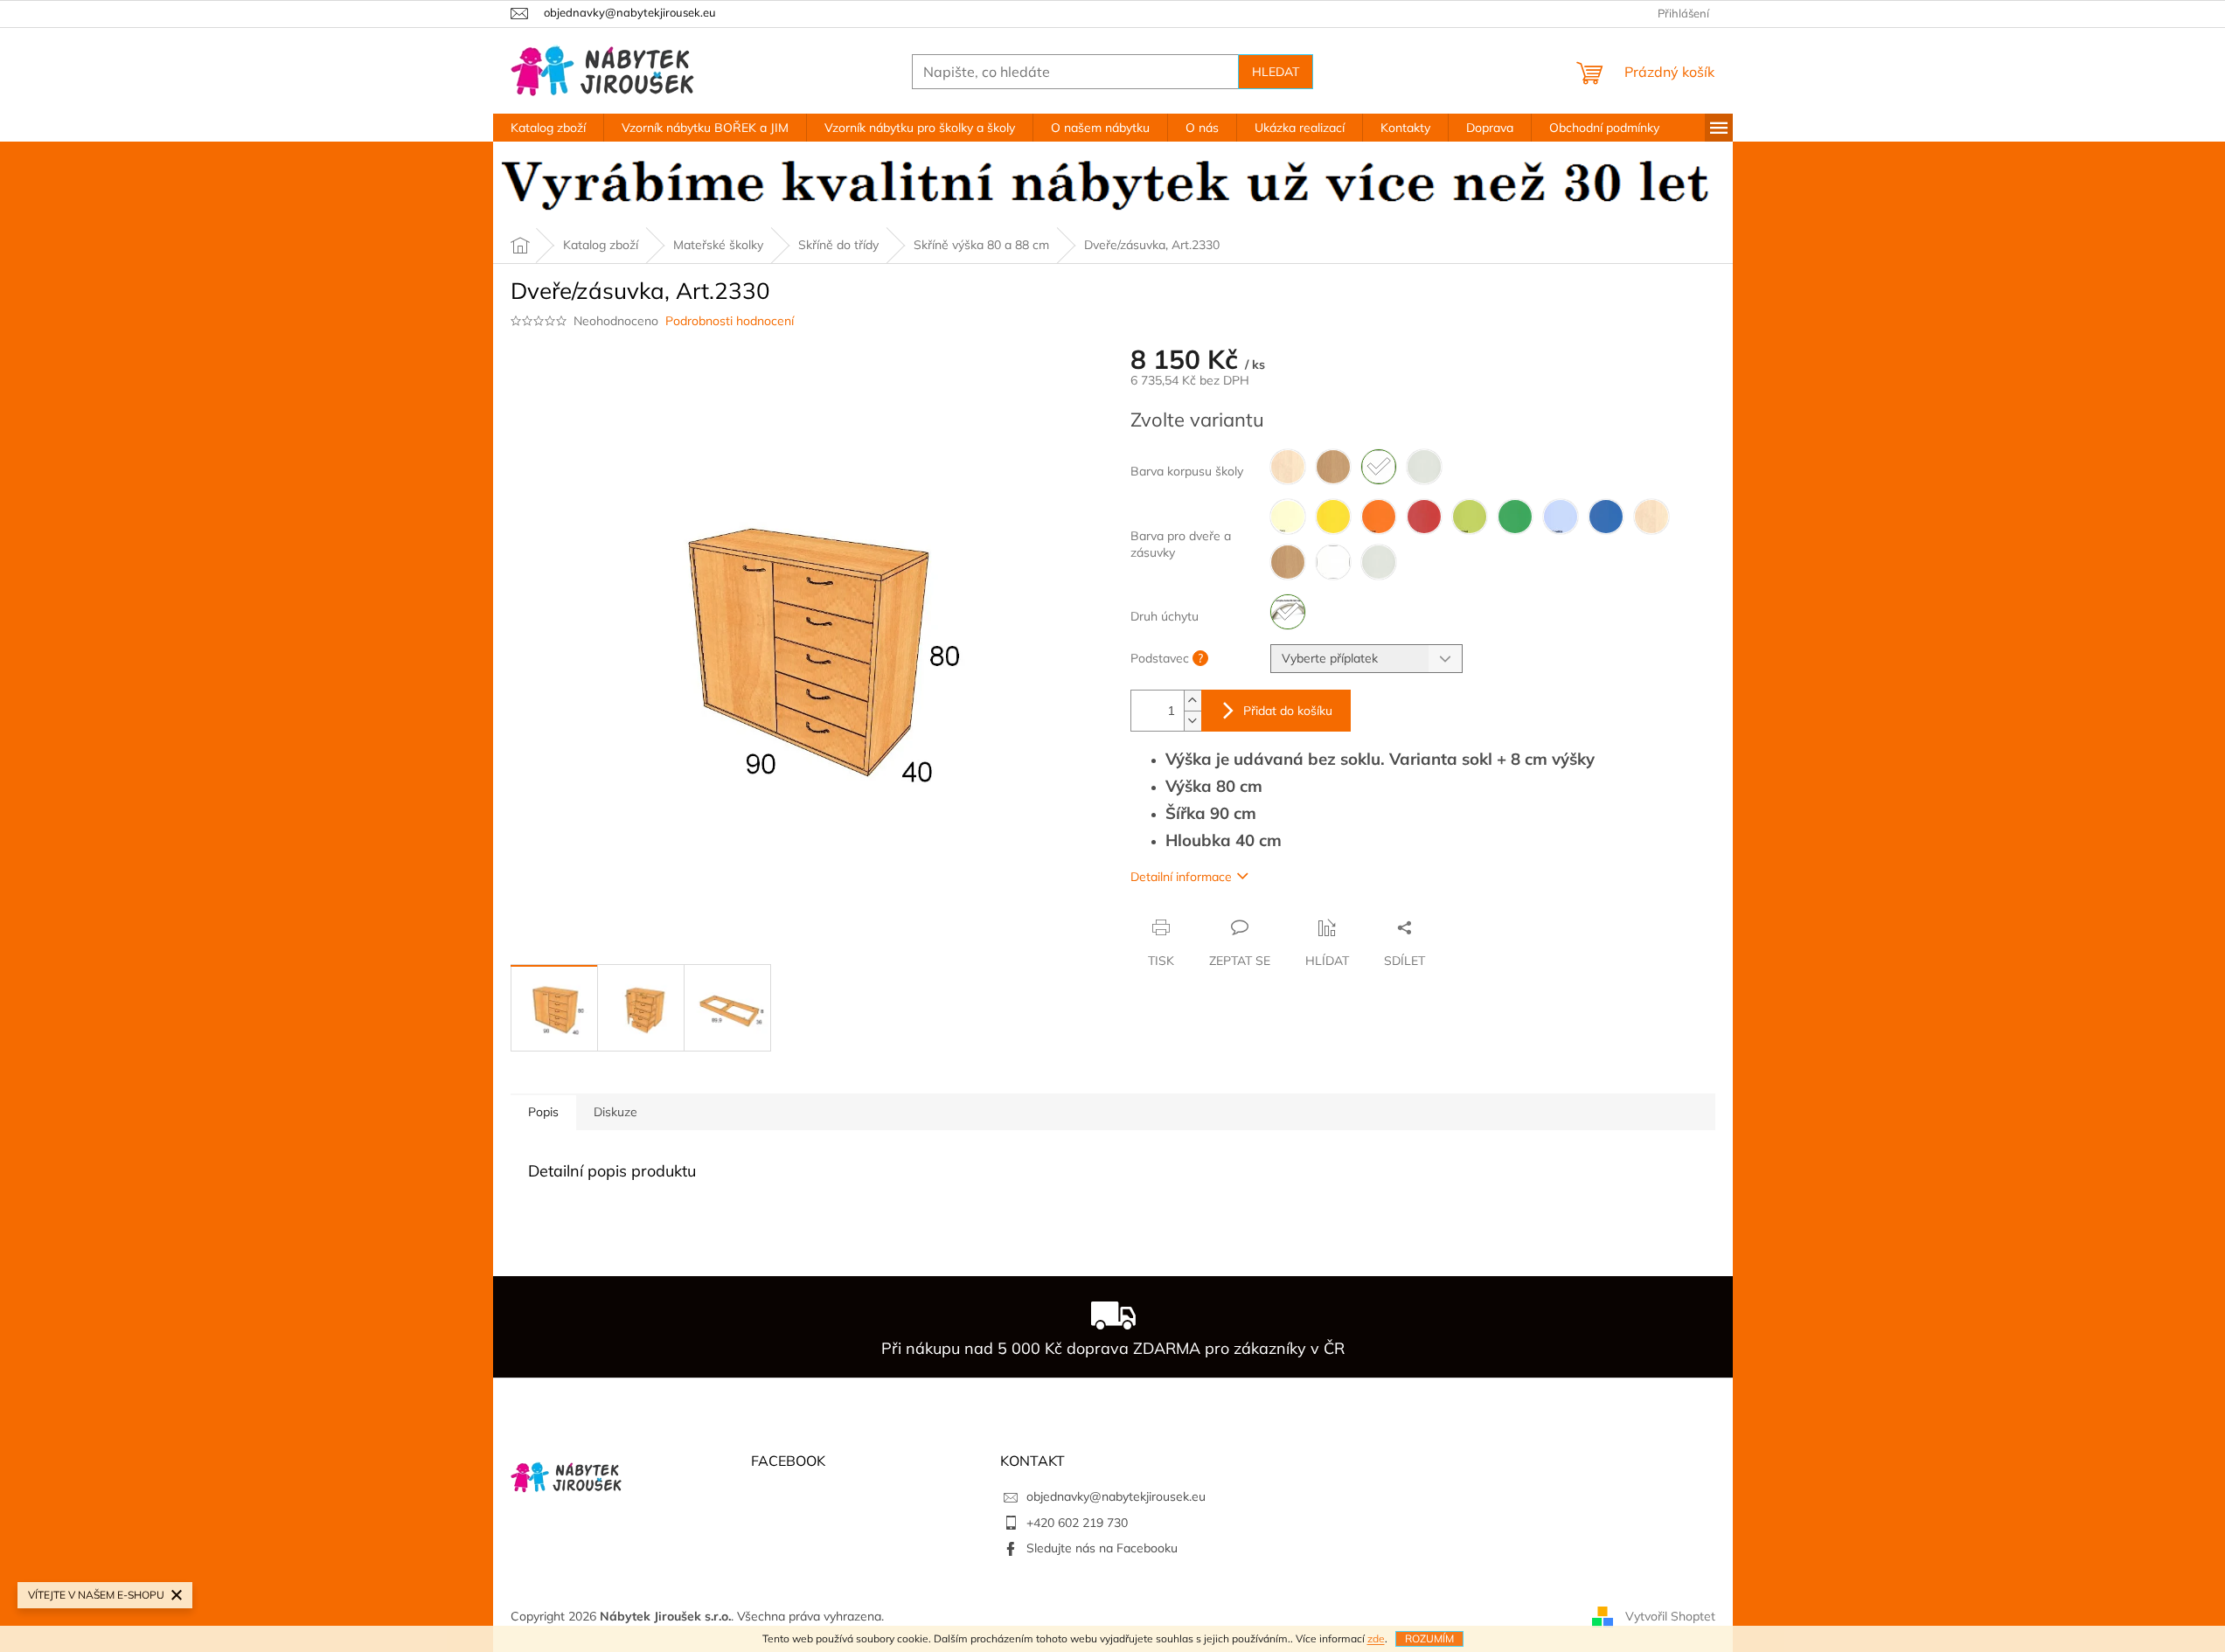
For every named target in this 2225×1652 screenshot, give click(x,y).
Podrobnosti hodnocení (730, 321)
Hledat (1276, 72)
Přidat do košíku (1288, 711)
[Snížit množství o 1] (1192, 721)
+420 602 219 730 (1077, 1523)
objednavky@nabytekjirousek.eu (1116, 1496)
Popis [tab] (543, 1112)
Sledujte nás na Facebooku (1102, 1548)
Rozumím (1429, 1638)
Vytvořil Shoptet (1670, 1615)
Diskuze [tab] (615, 1112)
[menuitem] (548, 128)
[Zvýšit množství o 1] (1192, 701)
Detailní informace (1181, 877)
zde (1376, 1638)
